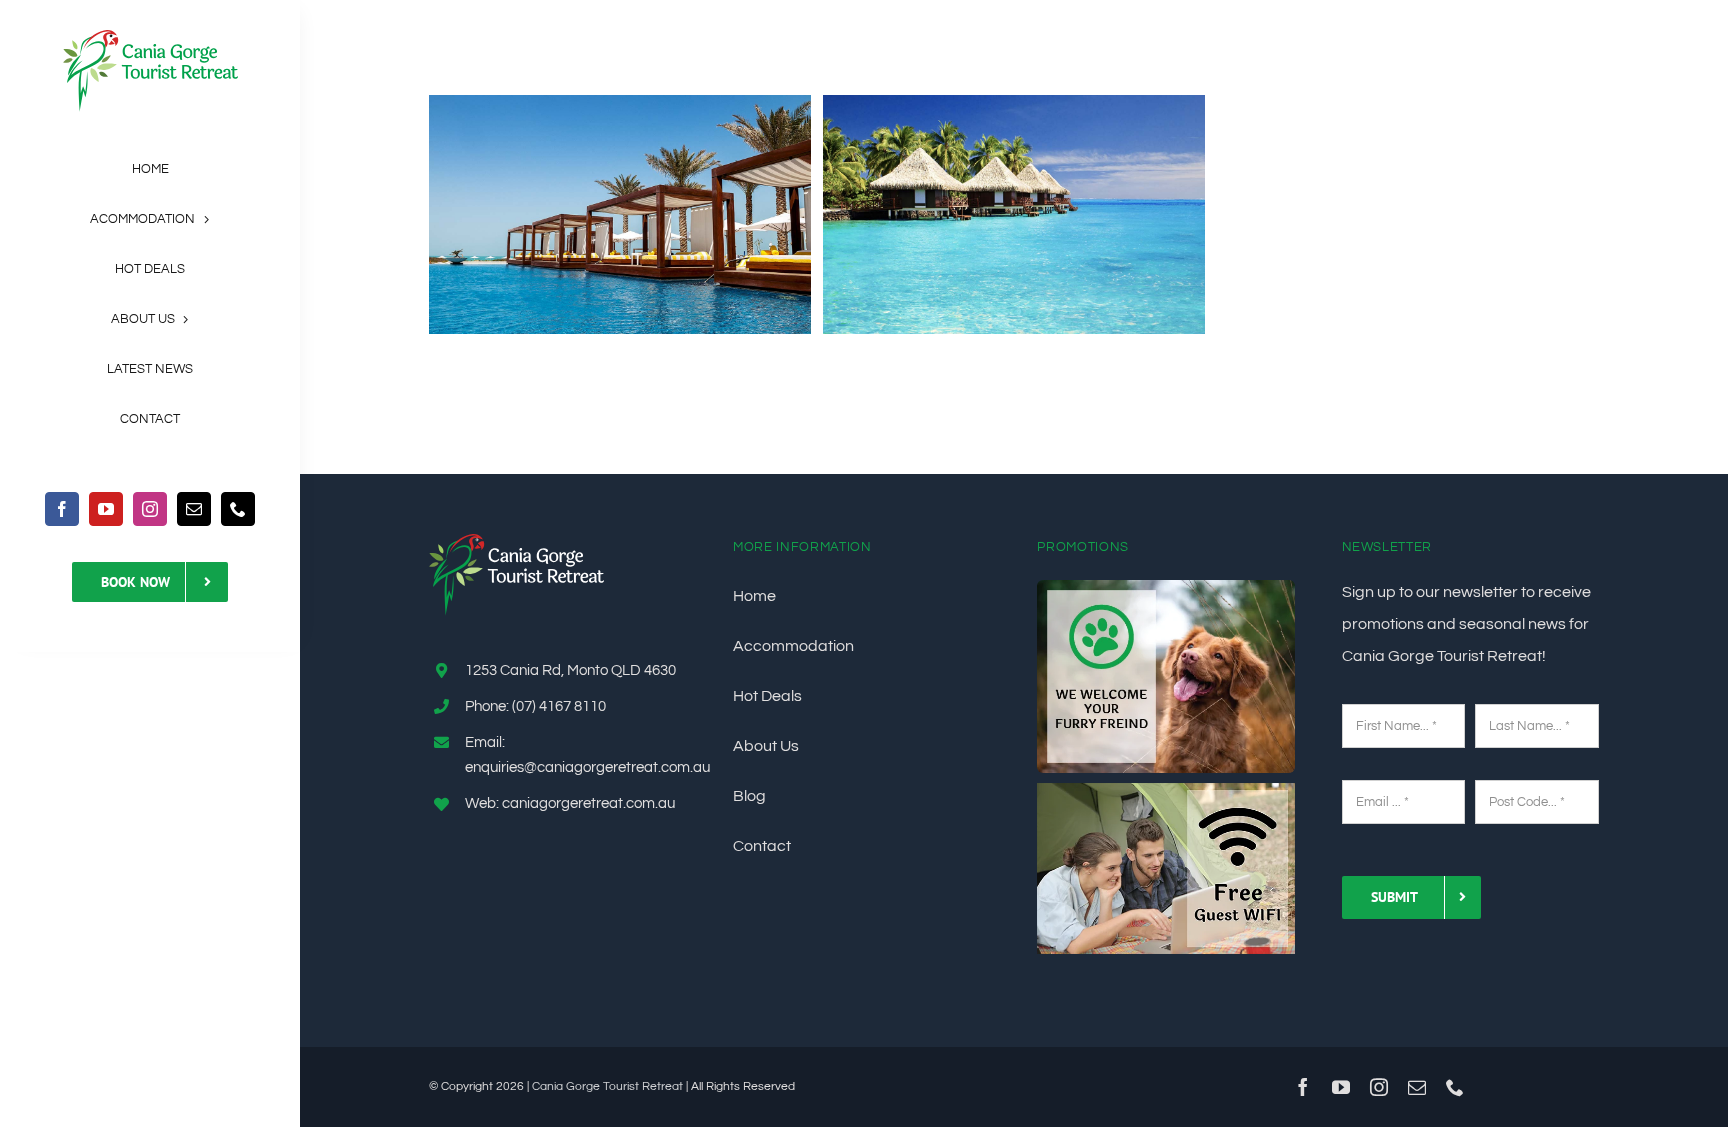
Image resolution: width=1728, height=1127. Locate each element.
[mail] (194, 509)
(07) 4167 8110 (559, 706)
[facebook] (62, 509)
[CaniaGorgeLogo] (150, 38)
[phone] (238, 509)
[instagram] (150, 509)
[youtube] (106, 509)
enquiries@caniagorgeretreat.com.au (587, 767)
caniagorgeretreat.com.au (588, 803)
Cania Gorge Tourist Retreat (607, 1086)
